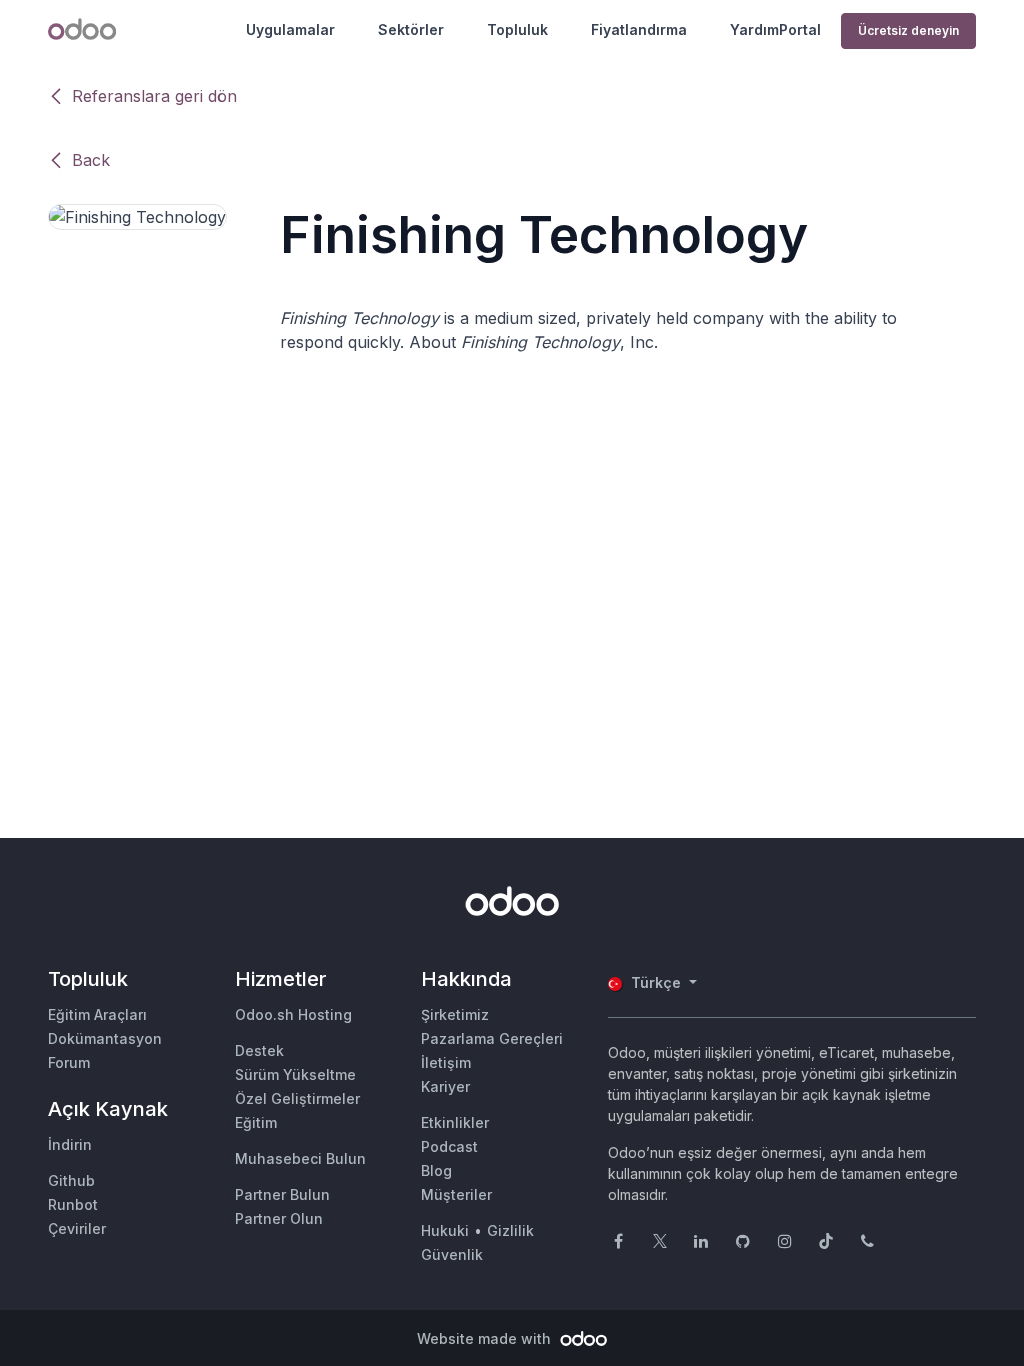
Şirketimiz (455, 1014)
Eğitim (256, 1122)
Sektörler (411, 29)
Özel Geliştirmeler (297, 1098)
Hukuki (445, 1230)
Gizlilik (510, 1230)
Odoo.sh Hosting (293, 1014)
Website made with (486, 1338)
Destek (259, 1050)
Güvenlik (452, 1254)
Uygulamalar (290, 29)
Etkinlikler (455, 1122)
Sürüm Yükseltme (295, 1074)
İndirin (70, 1144)
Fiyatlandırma (639, 29)
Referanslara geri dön (154, 96)
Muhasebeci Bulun (300, 1158)
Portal (800, 29)
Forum (69, 1062)
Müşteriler (456, 1194)
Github (71, 1180)
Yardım (754, 29)
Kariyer (445, 1086)
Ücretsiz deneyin (908, 30)
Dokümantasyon (105, 1038)
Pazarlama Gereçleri (492, 1038)
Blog (436, 1170)
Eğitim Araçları (97, 1014)
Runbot (73, 1204)
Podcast (449, 1146)
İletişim (446, 1062)
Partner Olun (279, 1218)
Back (91, 160)
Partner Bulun (282, 1194)
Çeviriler (77, 1228)
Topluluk (517, 29)
